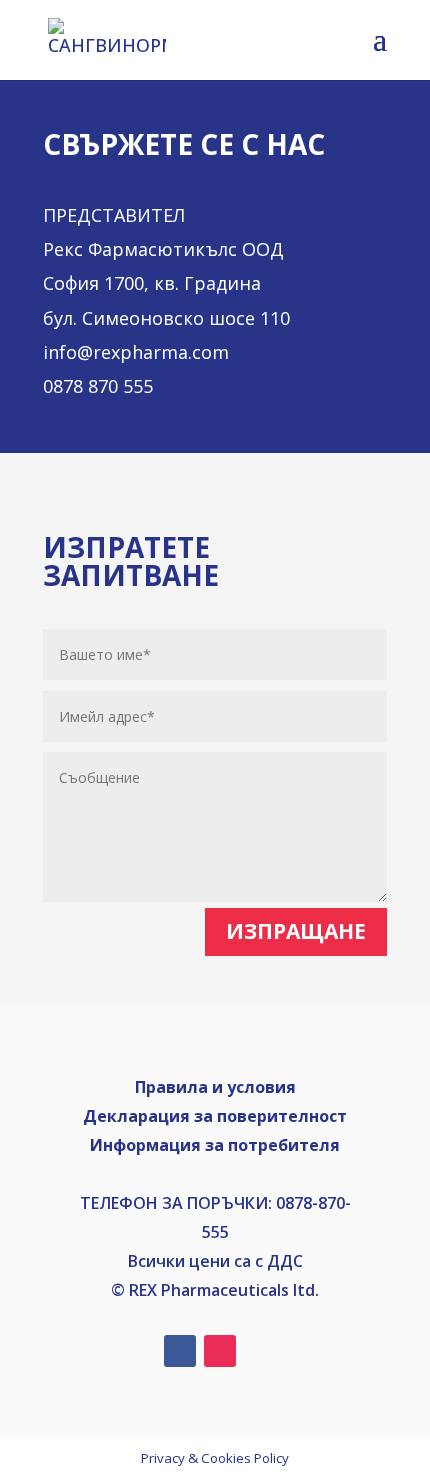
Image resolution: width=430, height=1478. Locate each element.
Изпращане (296, 931)
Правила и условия (215, 1087)
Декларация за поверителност (215, 1116)
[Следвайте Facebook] (180, 1351)
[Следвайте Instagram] (220, 1351)
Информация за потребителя (215, 1145)
